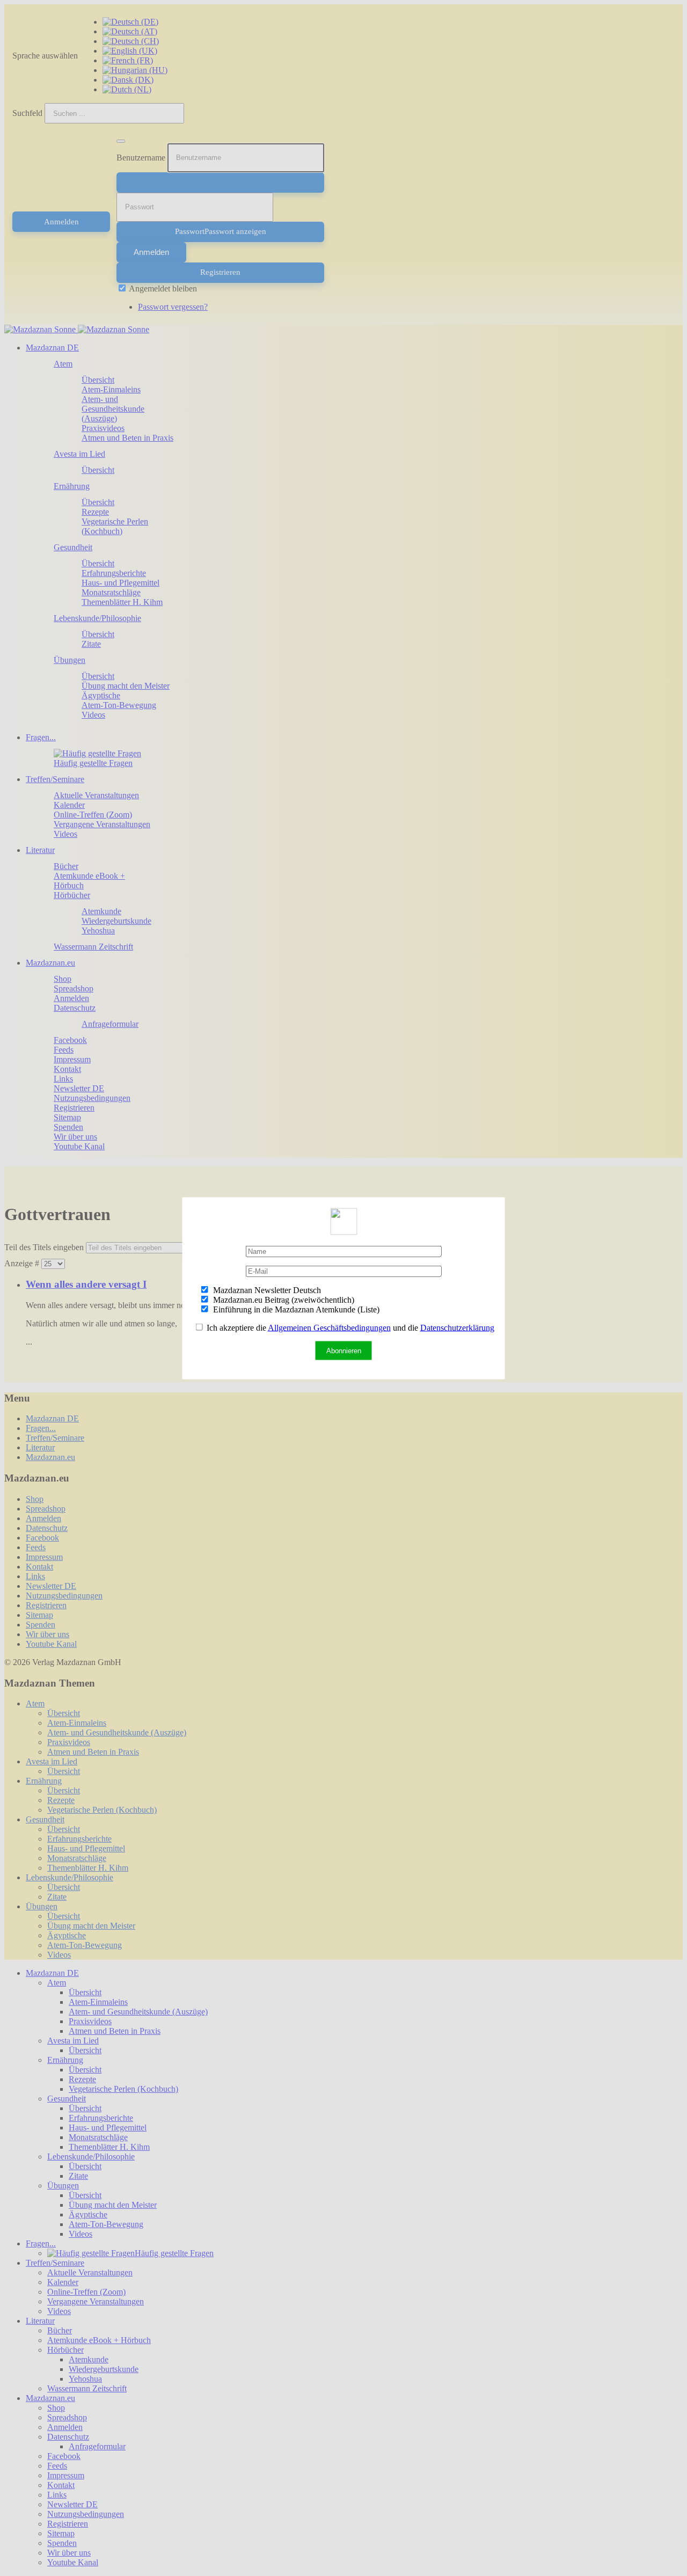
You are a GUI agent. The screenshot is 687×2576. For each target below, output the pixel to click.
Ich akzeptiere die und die (349, 1327)
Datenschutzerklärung (457, 1327)
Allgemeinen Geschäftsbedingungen (329, 1327)
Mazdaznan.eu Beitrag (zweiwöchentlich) (283, 1299)
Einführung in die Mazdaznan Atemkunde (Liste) (295, 1309)
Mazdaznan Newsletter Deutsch (266, 1290)
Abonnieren (344, 1350)
